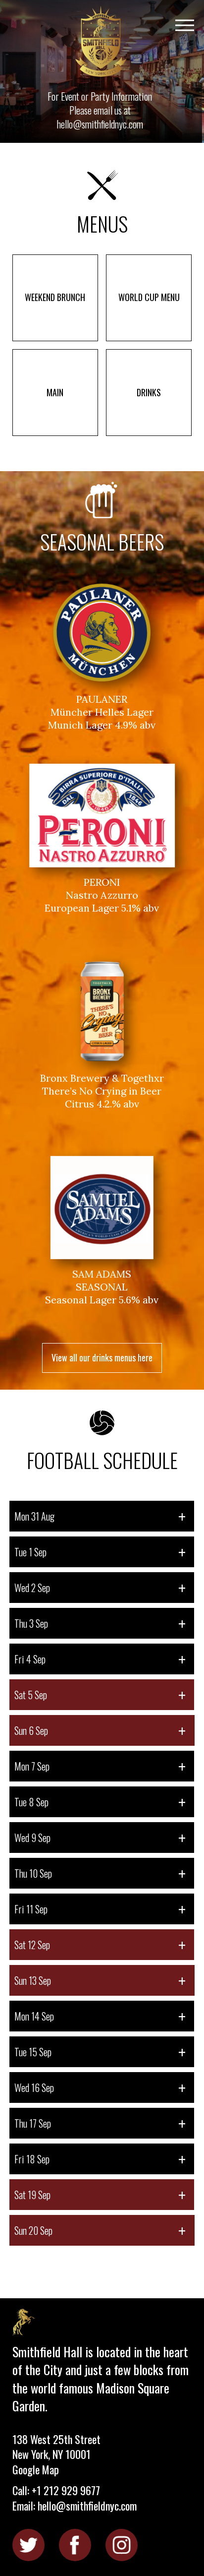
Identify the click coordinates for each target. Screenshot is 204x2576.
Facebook (75, 2545)
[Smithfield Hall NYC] (102, 42)
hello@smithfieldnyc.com (100, 124)
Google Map (36, 2469)
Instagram (122, 2545)
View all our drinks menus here (102, 1357)
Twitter (28, 2545)
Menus (102, 222)
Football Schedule (102, 1458)
